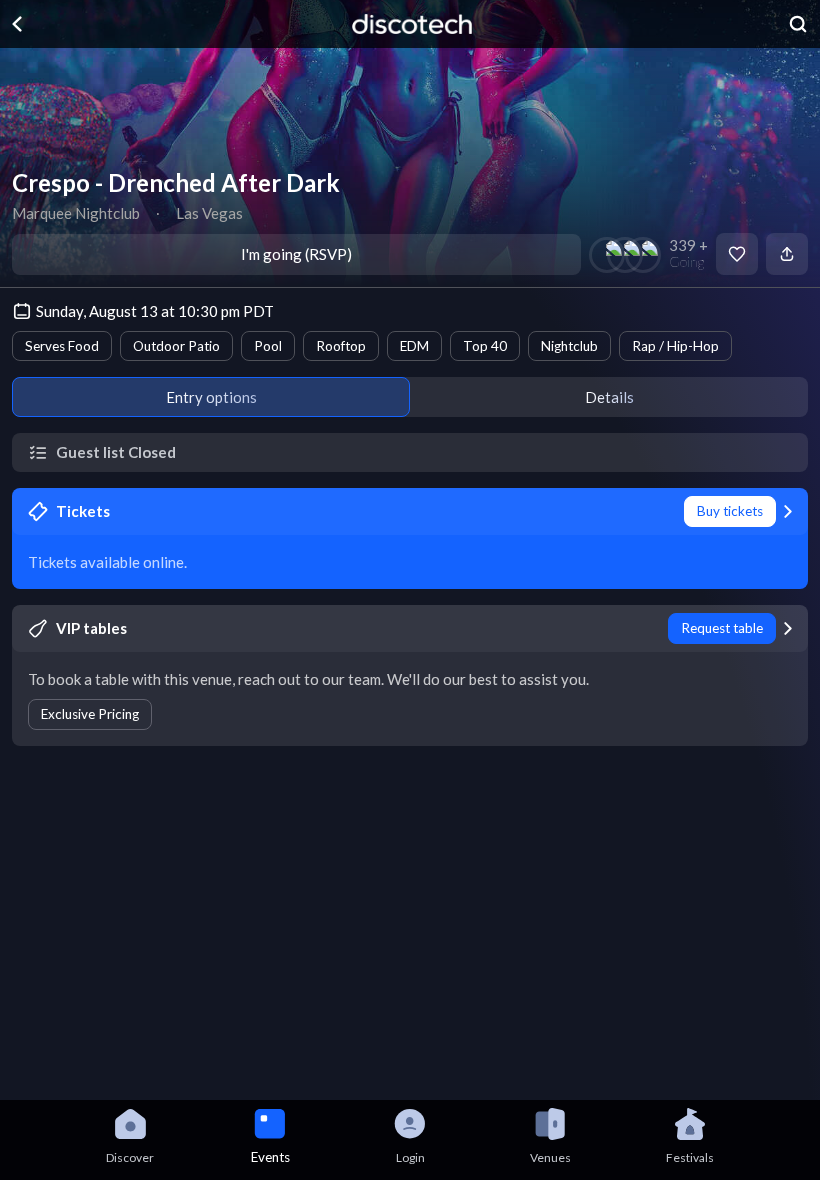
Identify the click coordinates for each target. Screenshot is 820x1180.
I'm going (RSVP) (296, 254)
